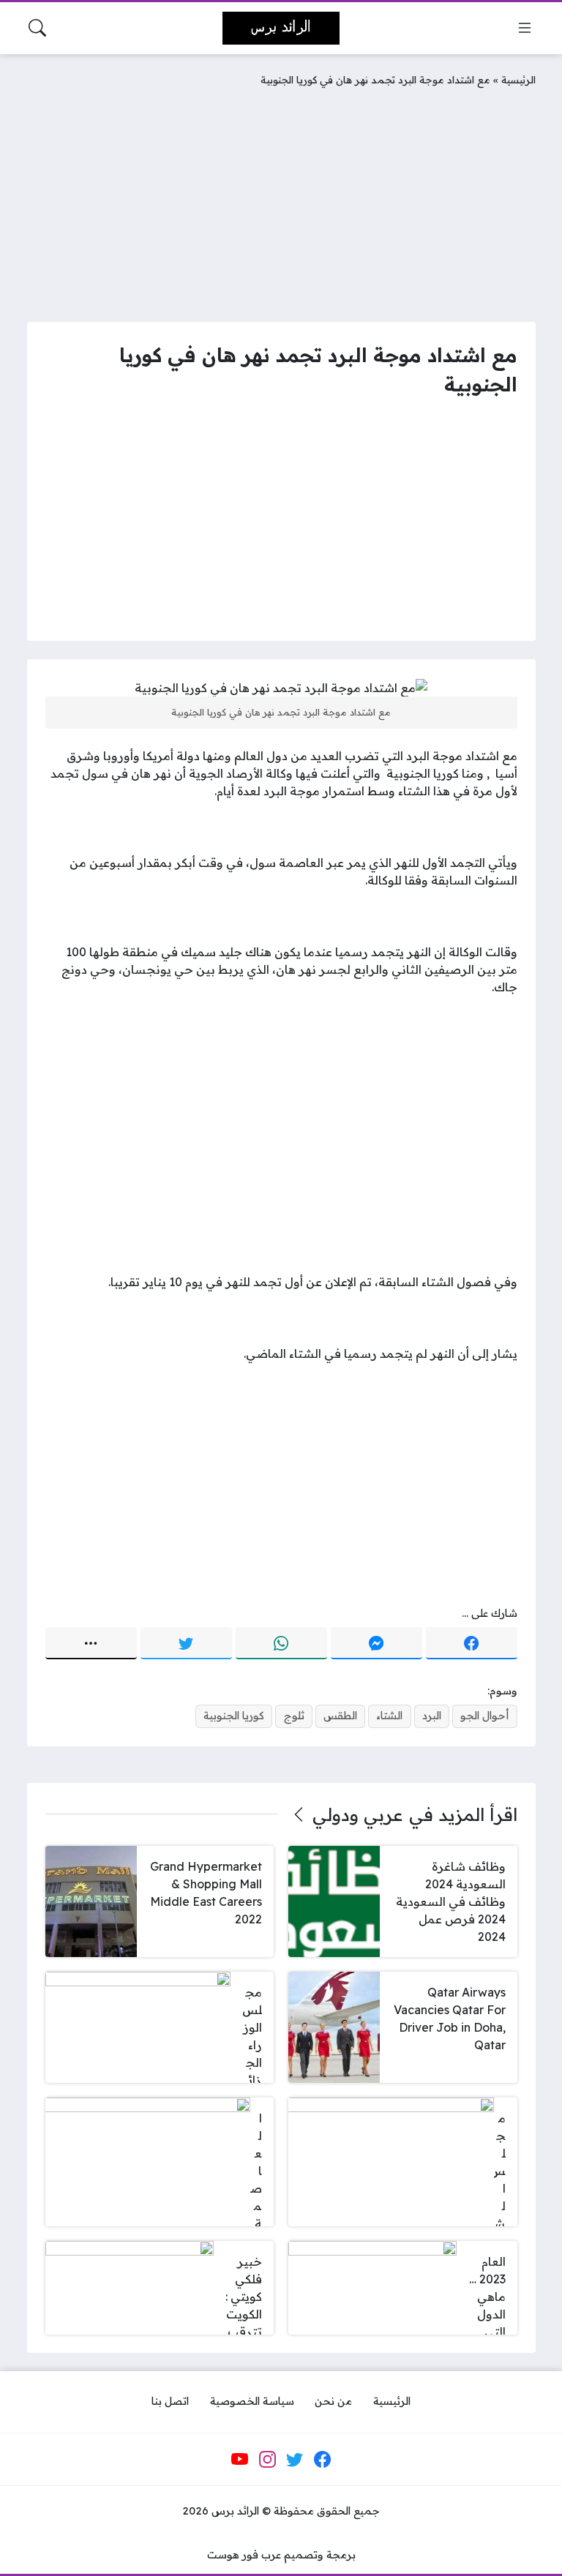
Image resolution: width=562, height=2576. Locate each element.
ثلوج (294, 1716)
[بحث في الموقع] (37, 28)
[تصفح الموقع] (525, 28)
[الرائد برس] (281, 28)
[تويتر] (186, 1643)
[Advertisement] (281, 201)
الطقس (340, 1716)
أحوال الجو (484, 1716)
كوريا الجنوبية (234, 1716)
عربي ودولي (358, 1814)
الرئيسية (518, 79)
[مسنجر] (376, 1643)
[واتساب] (281, 1643)
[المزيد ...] (91, 1643)
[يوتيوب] (240, 2460)
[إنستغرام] (267, 2460)
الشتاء (389, 1716)
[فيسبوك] (472, 1643)
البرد (432, 1716)
